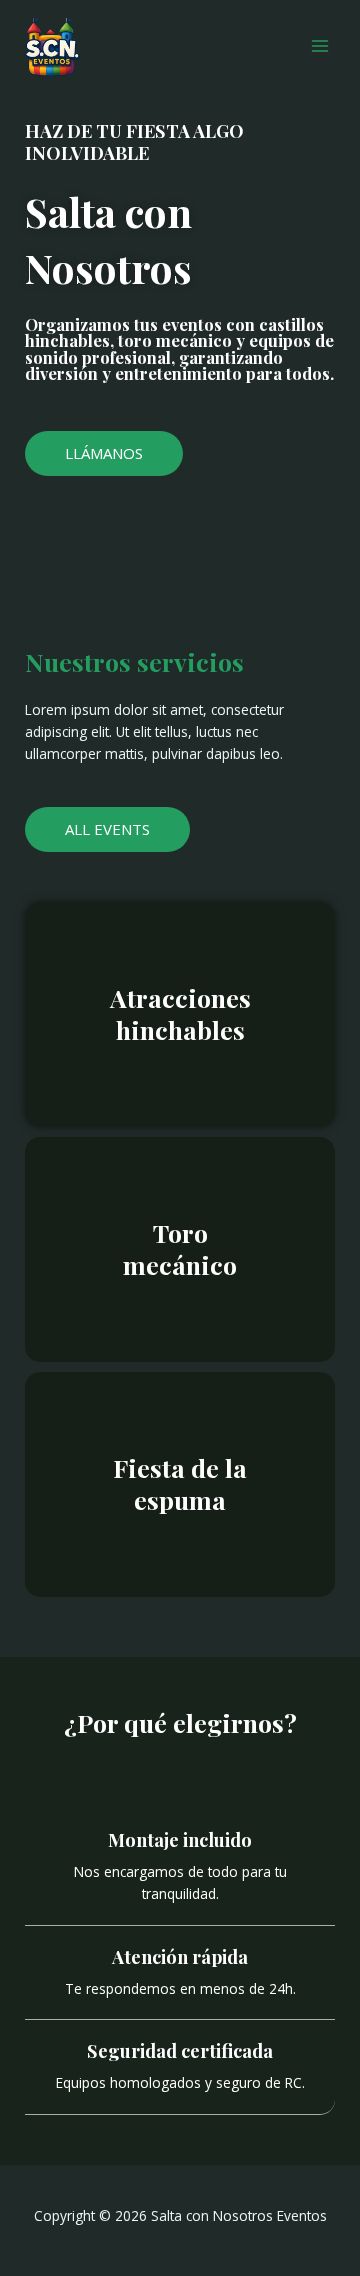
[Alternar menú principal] (320, 46)
